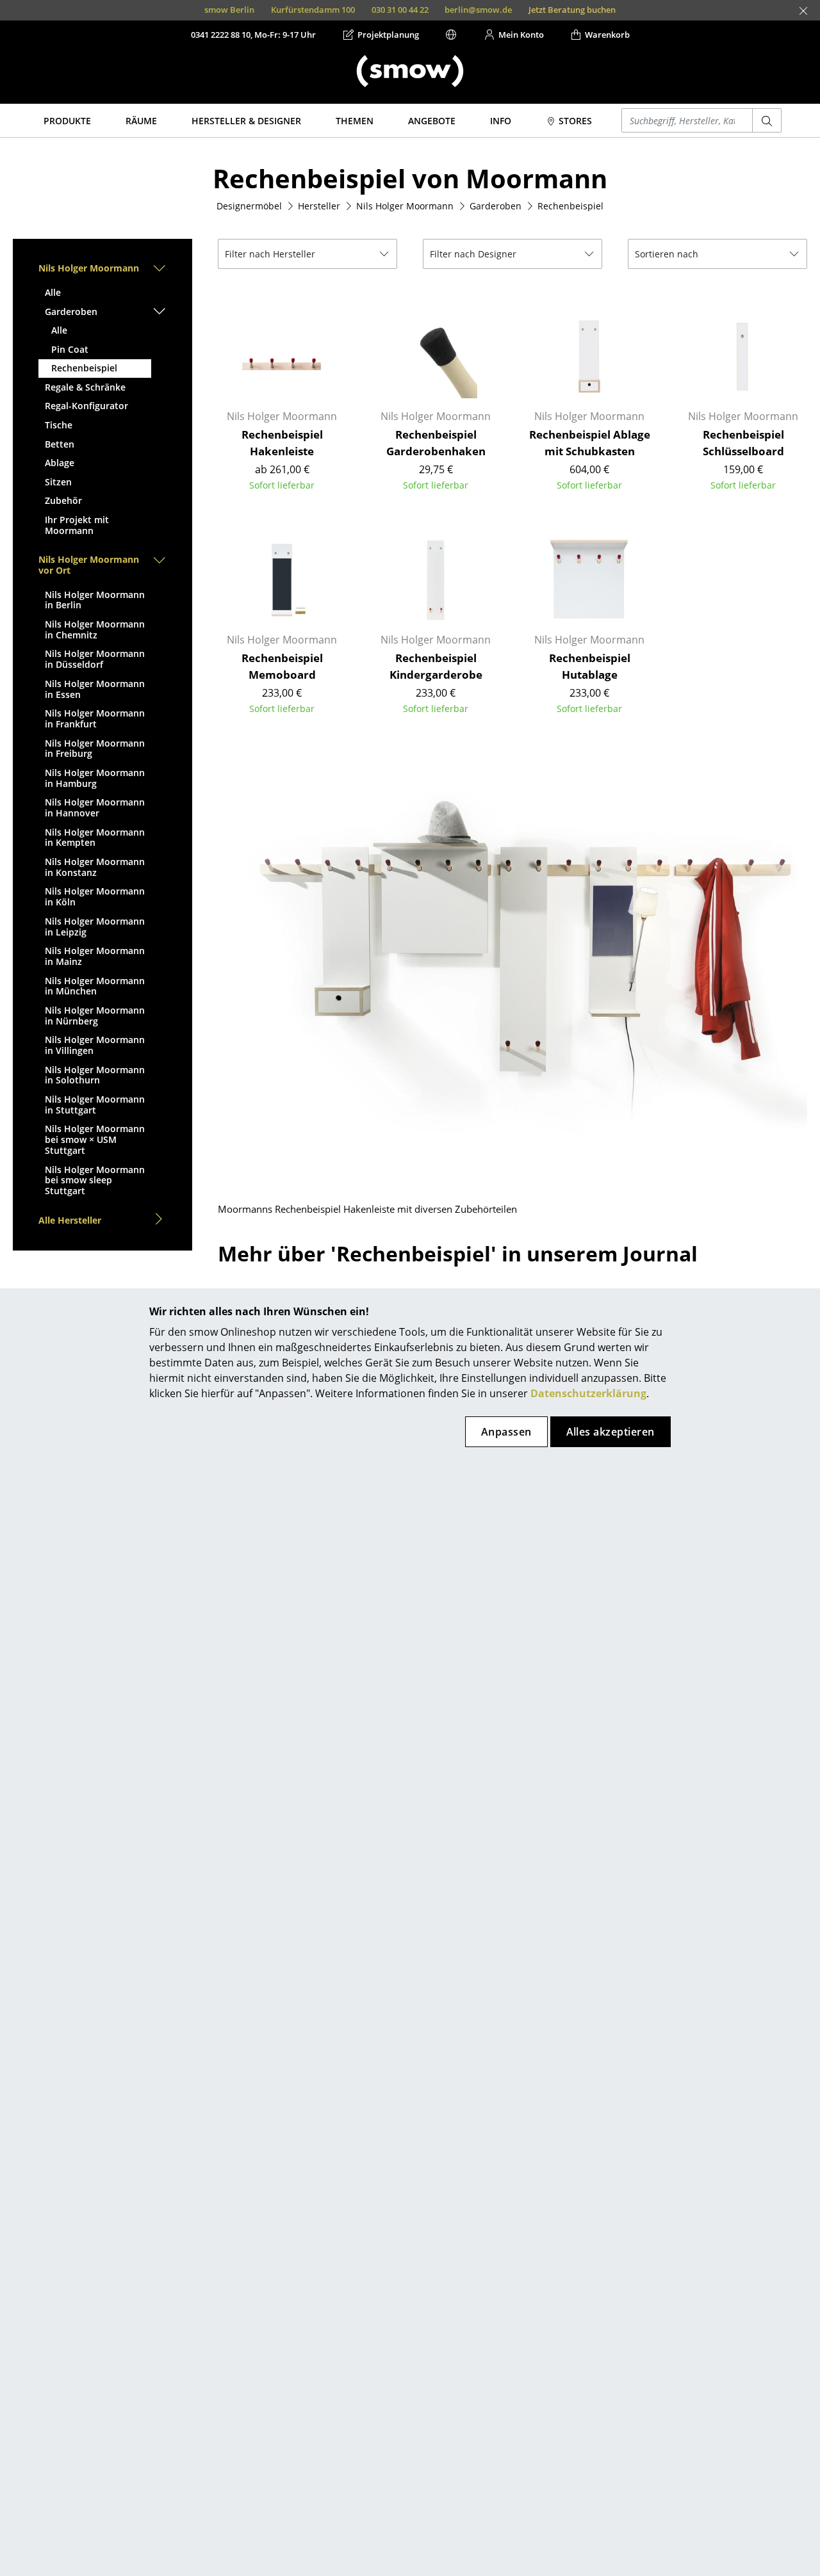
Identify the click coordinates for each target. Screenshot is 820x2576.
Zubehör (63, 500)
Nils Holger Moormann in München (95, 986)
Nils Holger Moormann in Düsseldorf (95, 659)
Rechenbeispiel (84, 368)
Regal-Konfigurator (86, 406)
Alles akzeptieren (611, 1432)
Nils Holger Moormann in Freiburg (95, 749)
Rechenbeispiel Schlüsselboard (743, 443)
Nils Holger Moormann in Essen (95, 689)
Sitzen (58, 482)
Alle (53, 292)
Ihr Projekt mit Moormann (77, 525)
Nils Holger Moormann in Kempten (95, 838)
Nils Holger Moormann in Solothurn (95, 1075)
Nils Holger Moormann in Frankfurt (95, 718)
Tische (59, 425)
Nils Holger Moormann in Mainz (95, 956)
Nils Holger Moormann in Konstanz (95, 867)
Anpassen (506, 1432)
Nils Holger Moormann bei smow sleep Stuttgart (95, 1180)
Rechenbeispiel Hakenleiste (282, 443)
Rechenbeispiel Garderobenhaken (436, 443)
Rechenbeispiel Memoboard (282, 666)
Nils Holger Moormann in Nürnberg (95, 1016)
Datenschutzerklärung (588, 1393)
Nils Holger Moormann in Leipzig (95, 927)
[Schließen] (803, 11)
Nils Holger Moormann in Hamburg (95, 778)
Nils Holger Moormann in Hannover (95, 807)
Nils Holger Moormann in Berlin (95, 600)
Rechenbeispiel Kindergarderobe (436, 666)
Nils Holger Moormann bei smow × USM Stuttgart (95, 1139)
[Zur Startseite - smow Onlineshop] (410, 71)
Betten (60, 444)
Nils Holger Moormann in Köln (95, 896)
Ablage (60, 463)
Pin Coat (70, 349)
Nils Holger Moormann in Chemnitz (95, 629)
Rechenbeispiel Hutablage (590, 666)
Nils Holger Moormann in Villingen (95, 1045)
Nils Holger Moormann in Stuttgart (95, 1105)
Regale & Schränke (85, 387)
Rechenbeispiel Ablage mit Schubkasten (590, 443)
